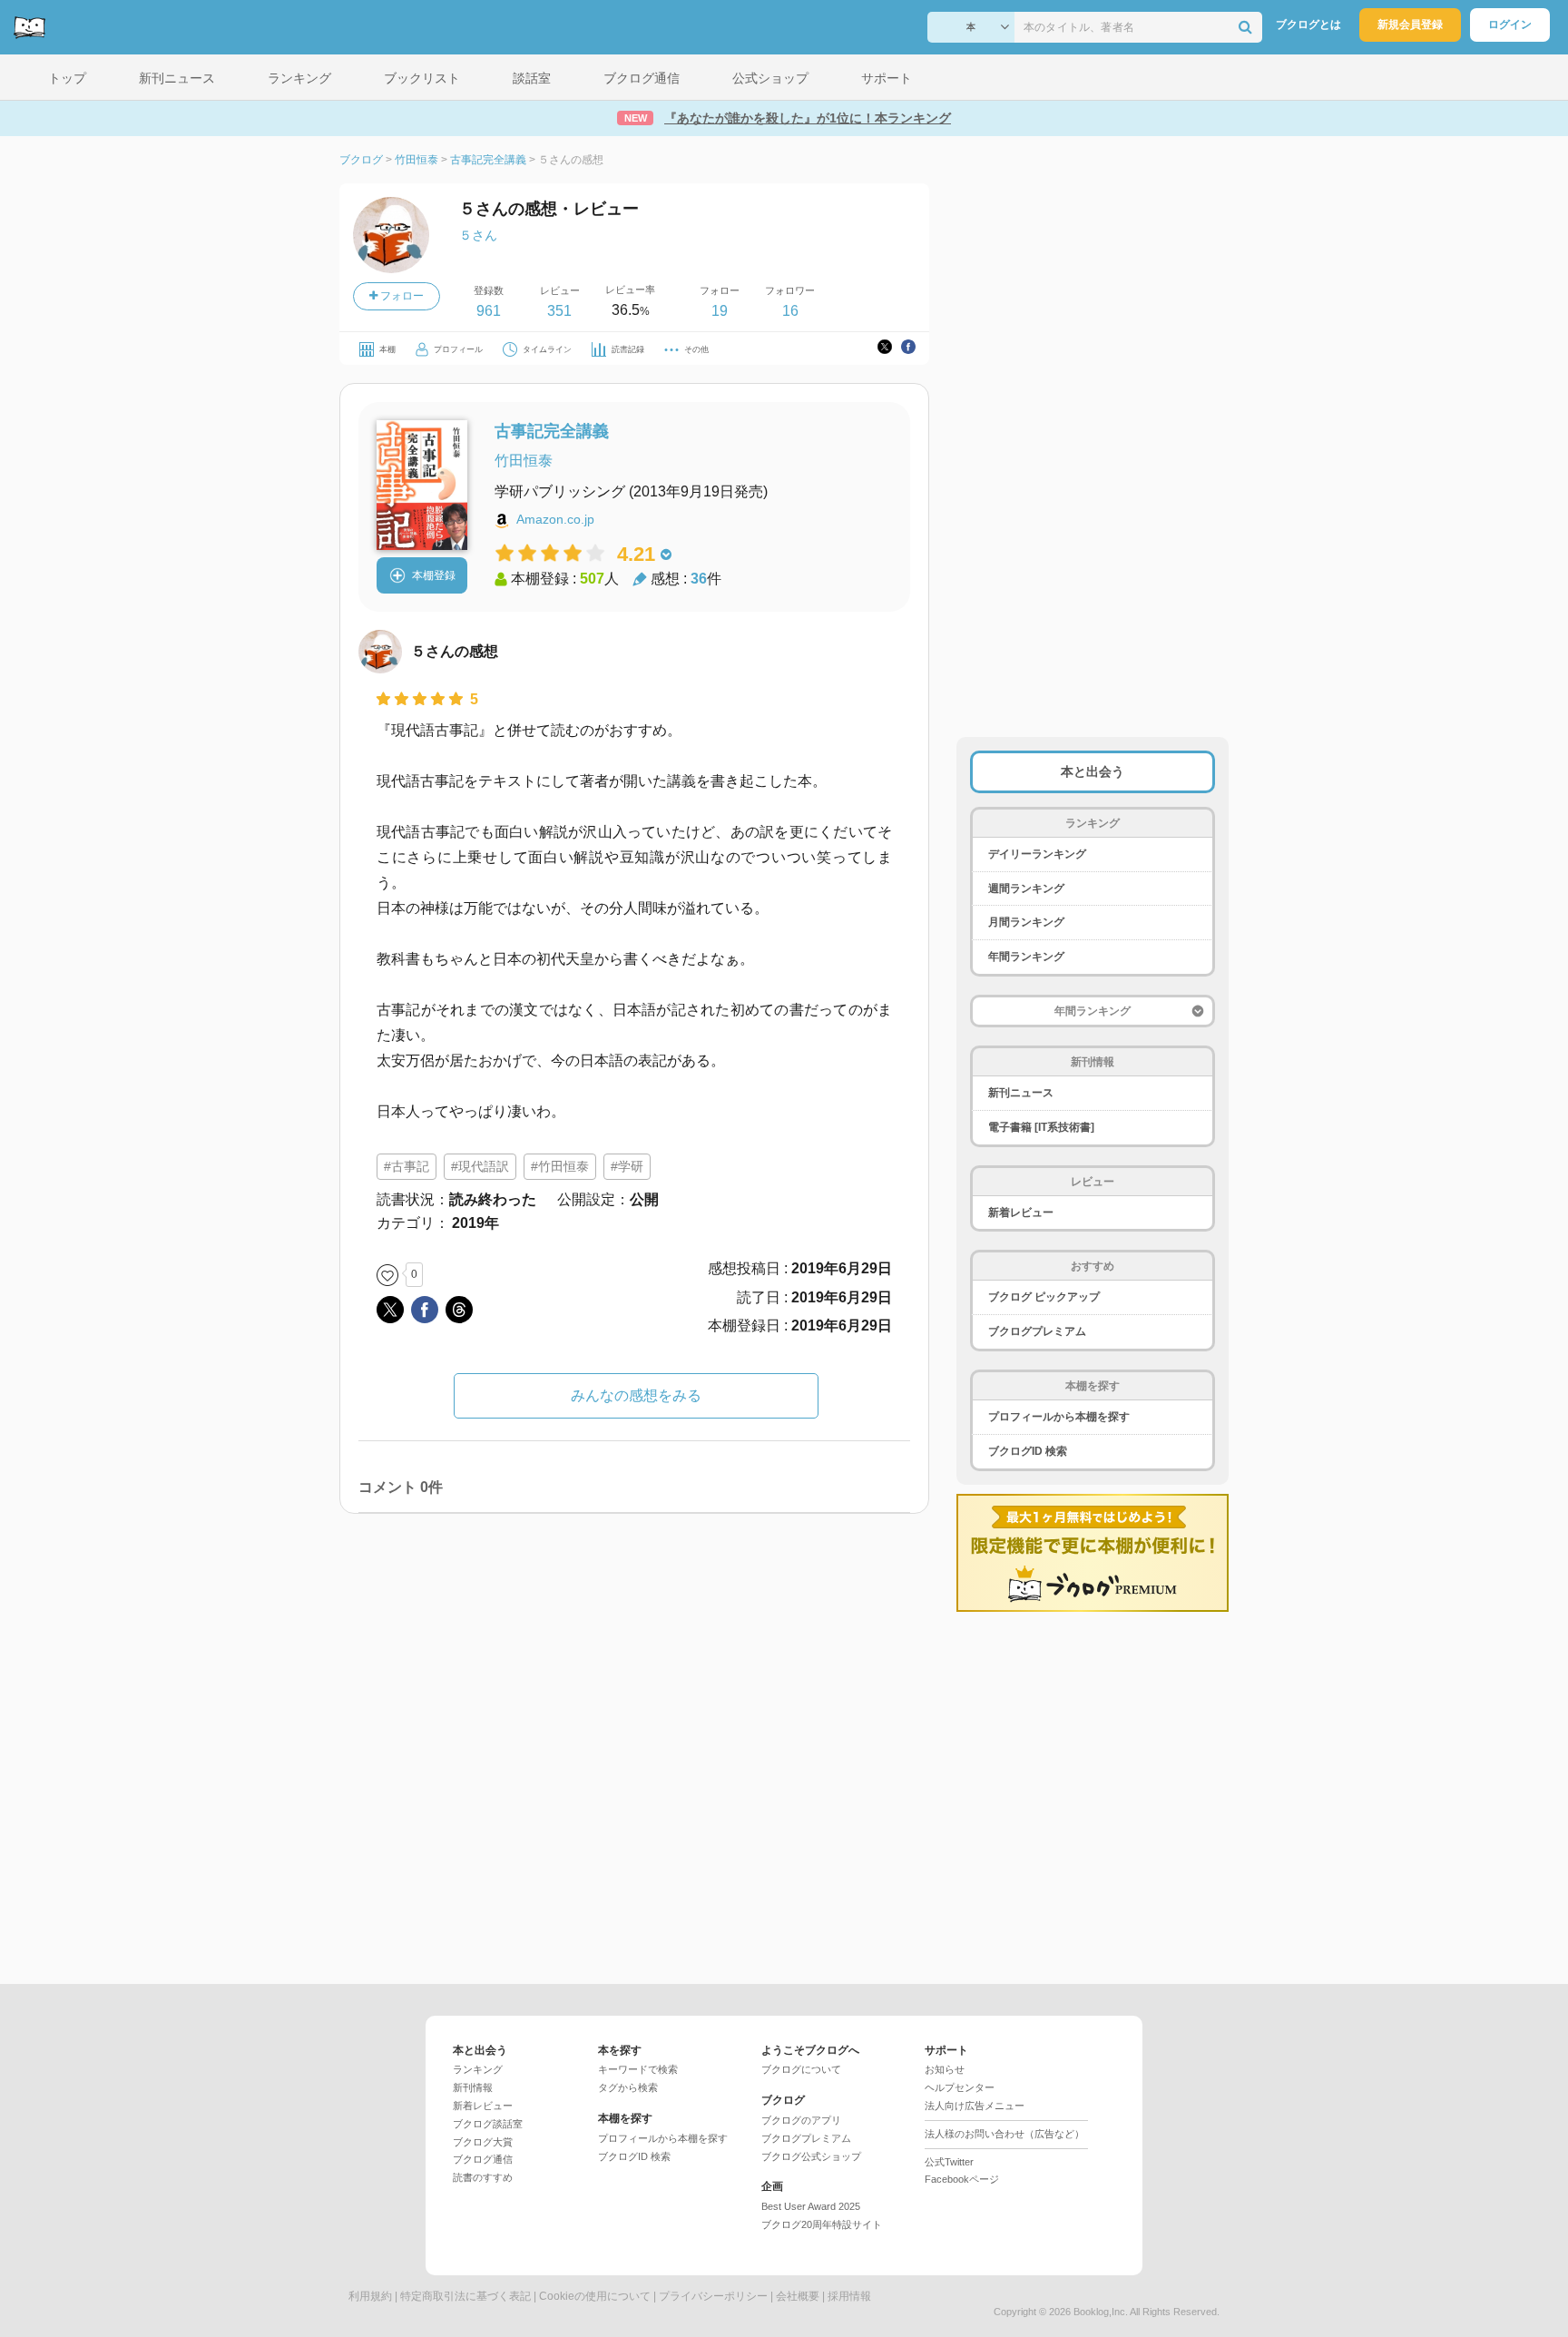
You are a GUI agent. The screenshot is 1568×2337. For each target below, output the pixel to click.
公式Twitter (949, 2162)
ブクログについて (801, 2069)
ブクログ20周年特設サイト (822, 2224)
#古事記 (407, 1166)
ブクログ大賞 (483, 2142)
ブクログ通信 (483, 2159)
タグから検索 (628, 2087)
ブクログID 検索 (1028, 1451)
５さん (478, 235)
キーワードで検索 (638, 2069)
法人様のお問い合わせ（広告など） (1004, 2134)
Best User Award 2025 (811, 2206)
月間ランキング (1026, 922)
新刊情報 (473, 2087)
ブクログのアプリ (801, 2120)
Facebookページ (962, 2179)
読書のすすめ (483, 2177)
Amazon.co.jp (555, 519)
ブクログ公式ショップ (811, 2156)
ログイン (1510, 25)
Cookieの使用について (595, 2296)
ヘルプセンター (960, 2087)
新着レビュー (1021, 1213)
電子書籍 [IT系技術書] (1041, 1127)
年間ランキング (1026, 957)
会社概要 (798, 2296)
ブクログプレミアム (1037, 1331)
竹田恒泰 (524, 461)
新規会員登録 (1410, 25)
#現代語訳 (480, 1166)
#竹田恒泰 (560, 1166)
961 (489, 311)
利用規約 (370, 2296)
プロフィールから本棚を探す (1059, 1417)
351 (559, 311)
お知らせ (945, 2069)
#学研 (627, 1166)
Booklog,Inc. (1101, 2312)
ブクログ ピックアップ (1044, 1297)
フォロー (401, 296)
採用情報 (849, 2296)
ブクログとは (1308, 25)
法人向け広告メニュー (975, 2106)
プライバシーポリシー (713, 2296)
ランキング (478, 2069)
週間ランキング (1026, 889)
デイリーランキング (1037, 854)
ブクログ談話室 (488, 2124)
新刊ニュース (1021, 1093)
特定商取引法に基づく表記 (465, 2296)
